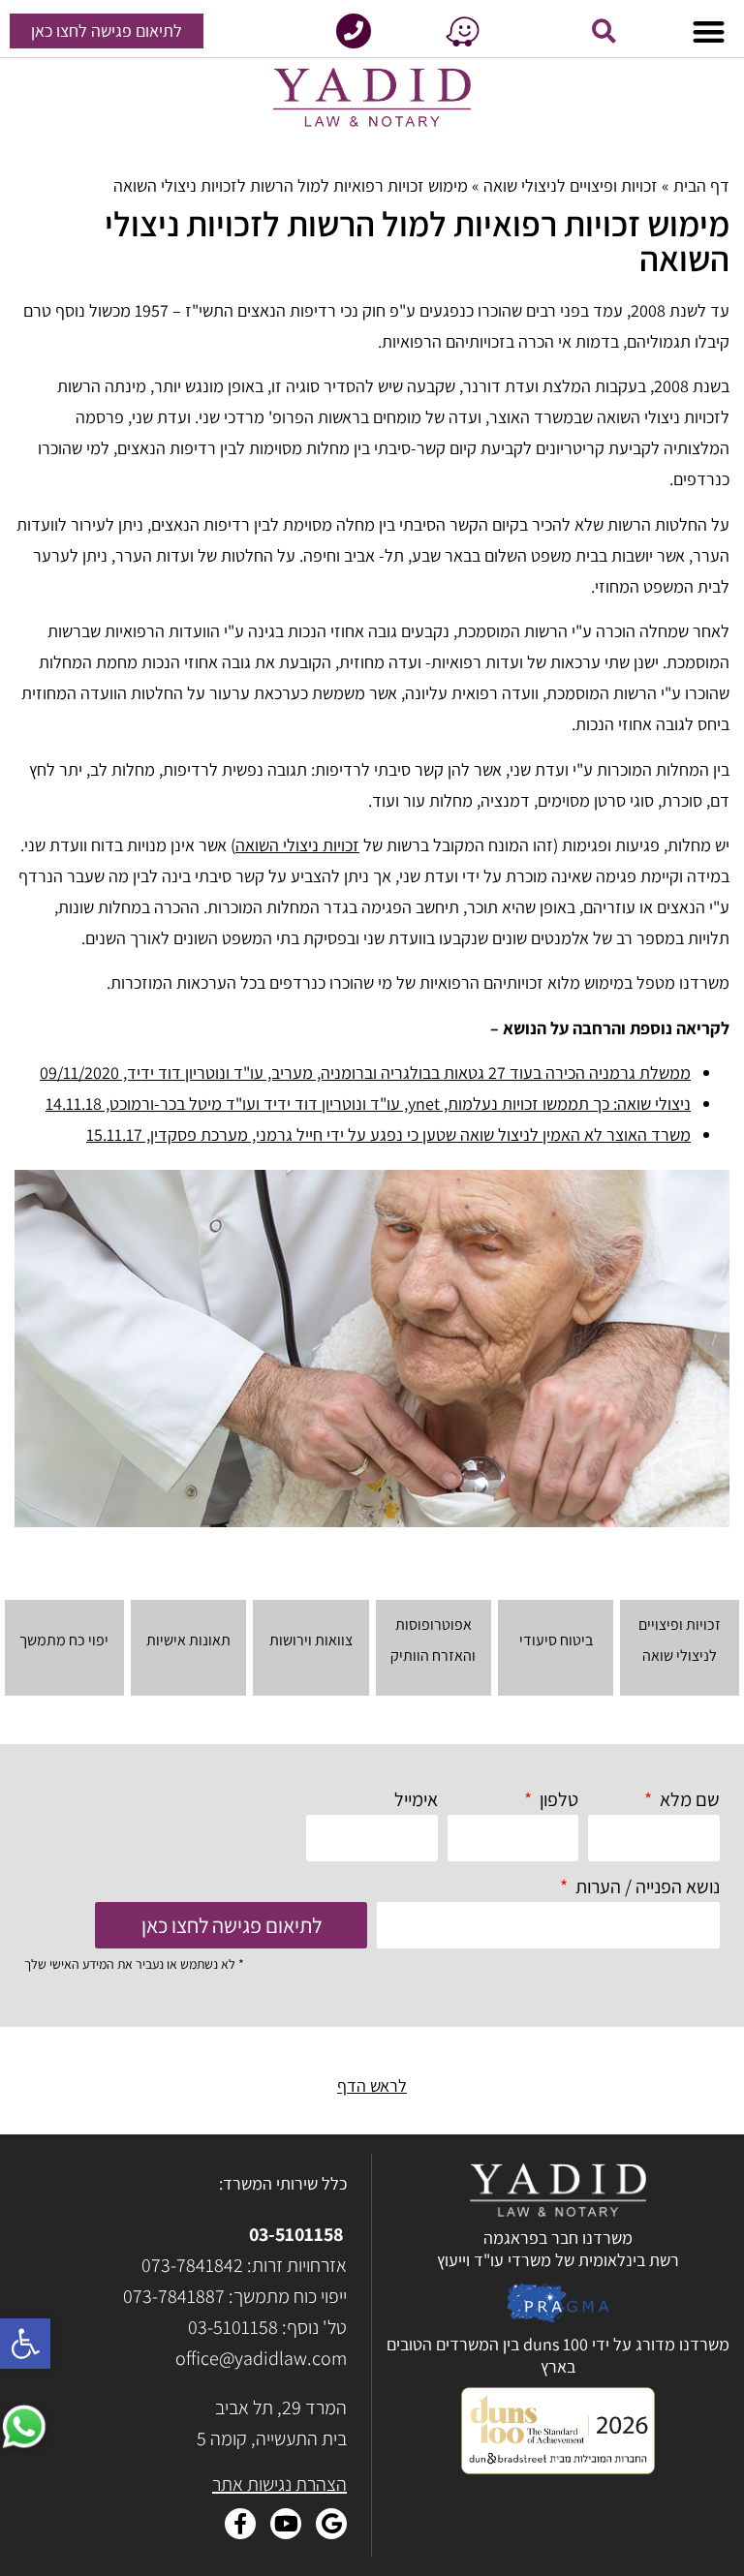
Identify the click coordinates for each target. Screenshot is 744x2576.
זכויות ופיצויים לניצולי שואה (571, 185)
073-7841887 (174, 2296)
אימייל (416, 1799)
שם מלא (688, 1799)
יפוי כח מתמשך (64, 1640)
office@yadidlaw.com (261, 2358)
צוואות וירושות (311, 1640)
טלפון (557, 1799)
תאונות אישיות (188, 1640)
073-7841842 (192, 2265)
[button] (25, 2344)
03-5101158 (296, 2234)
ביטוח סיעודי (556, 1640)
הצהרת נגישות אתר (279, 2484)
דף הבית (701, 185)
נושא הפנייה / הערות (646, 1886)
